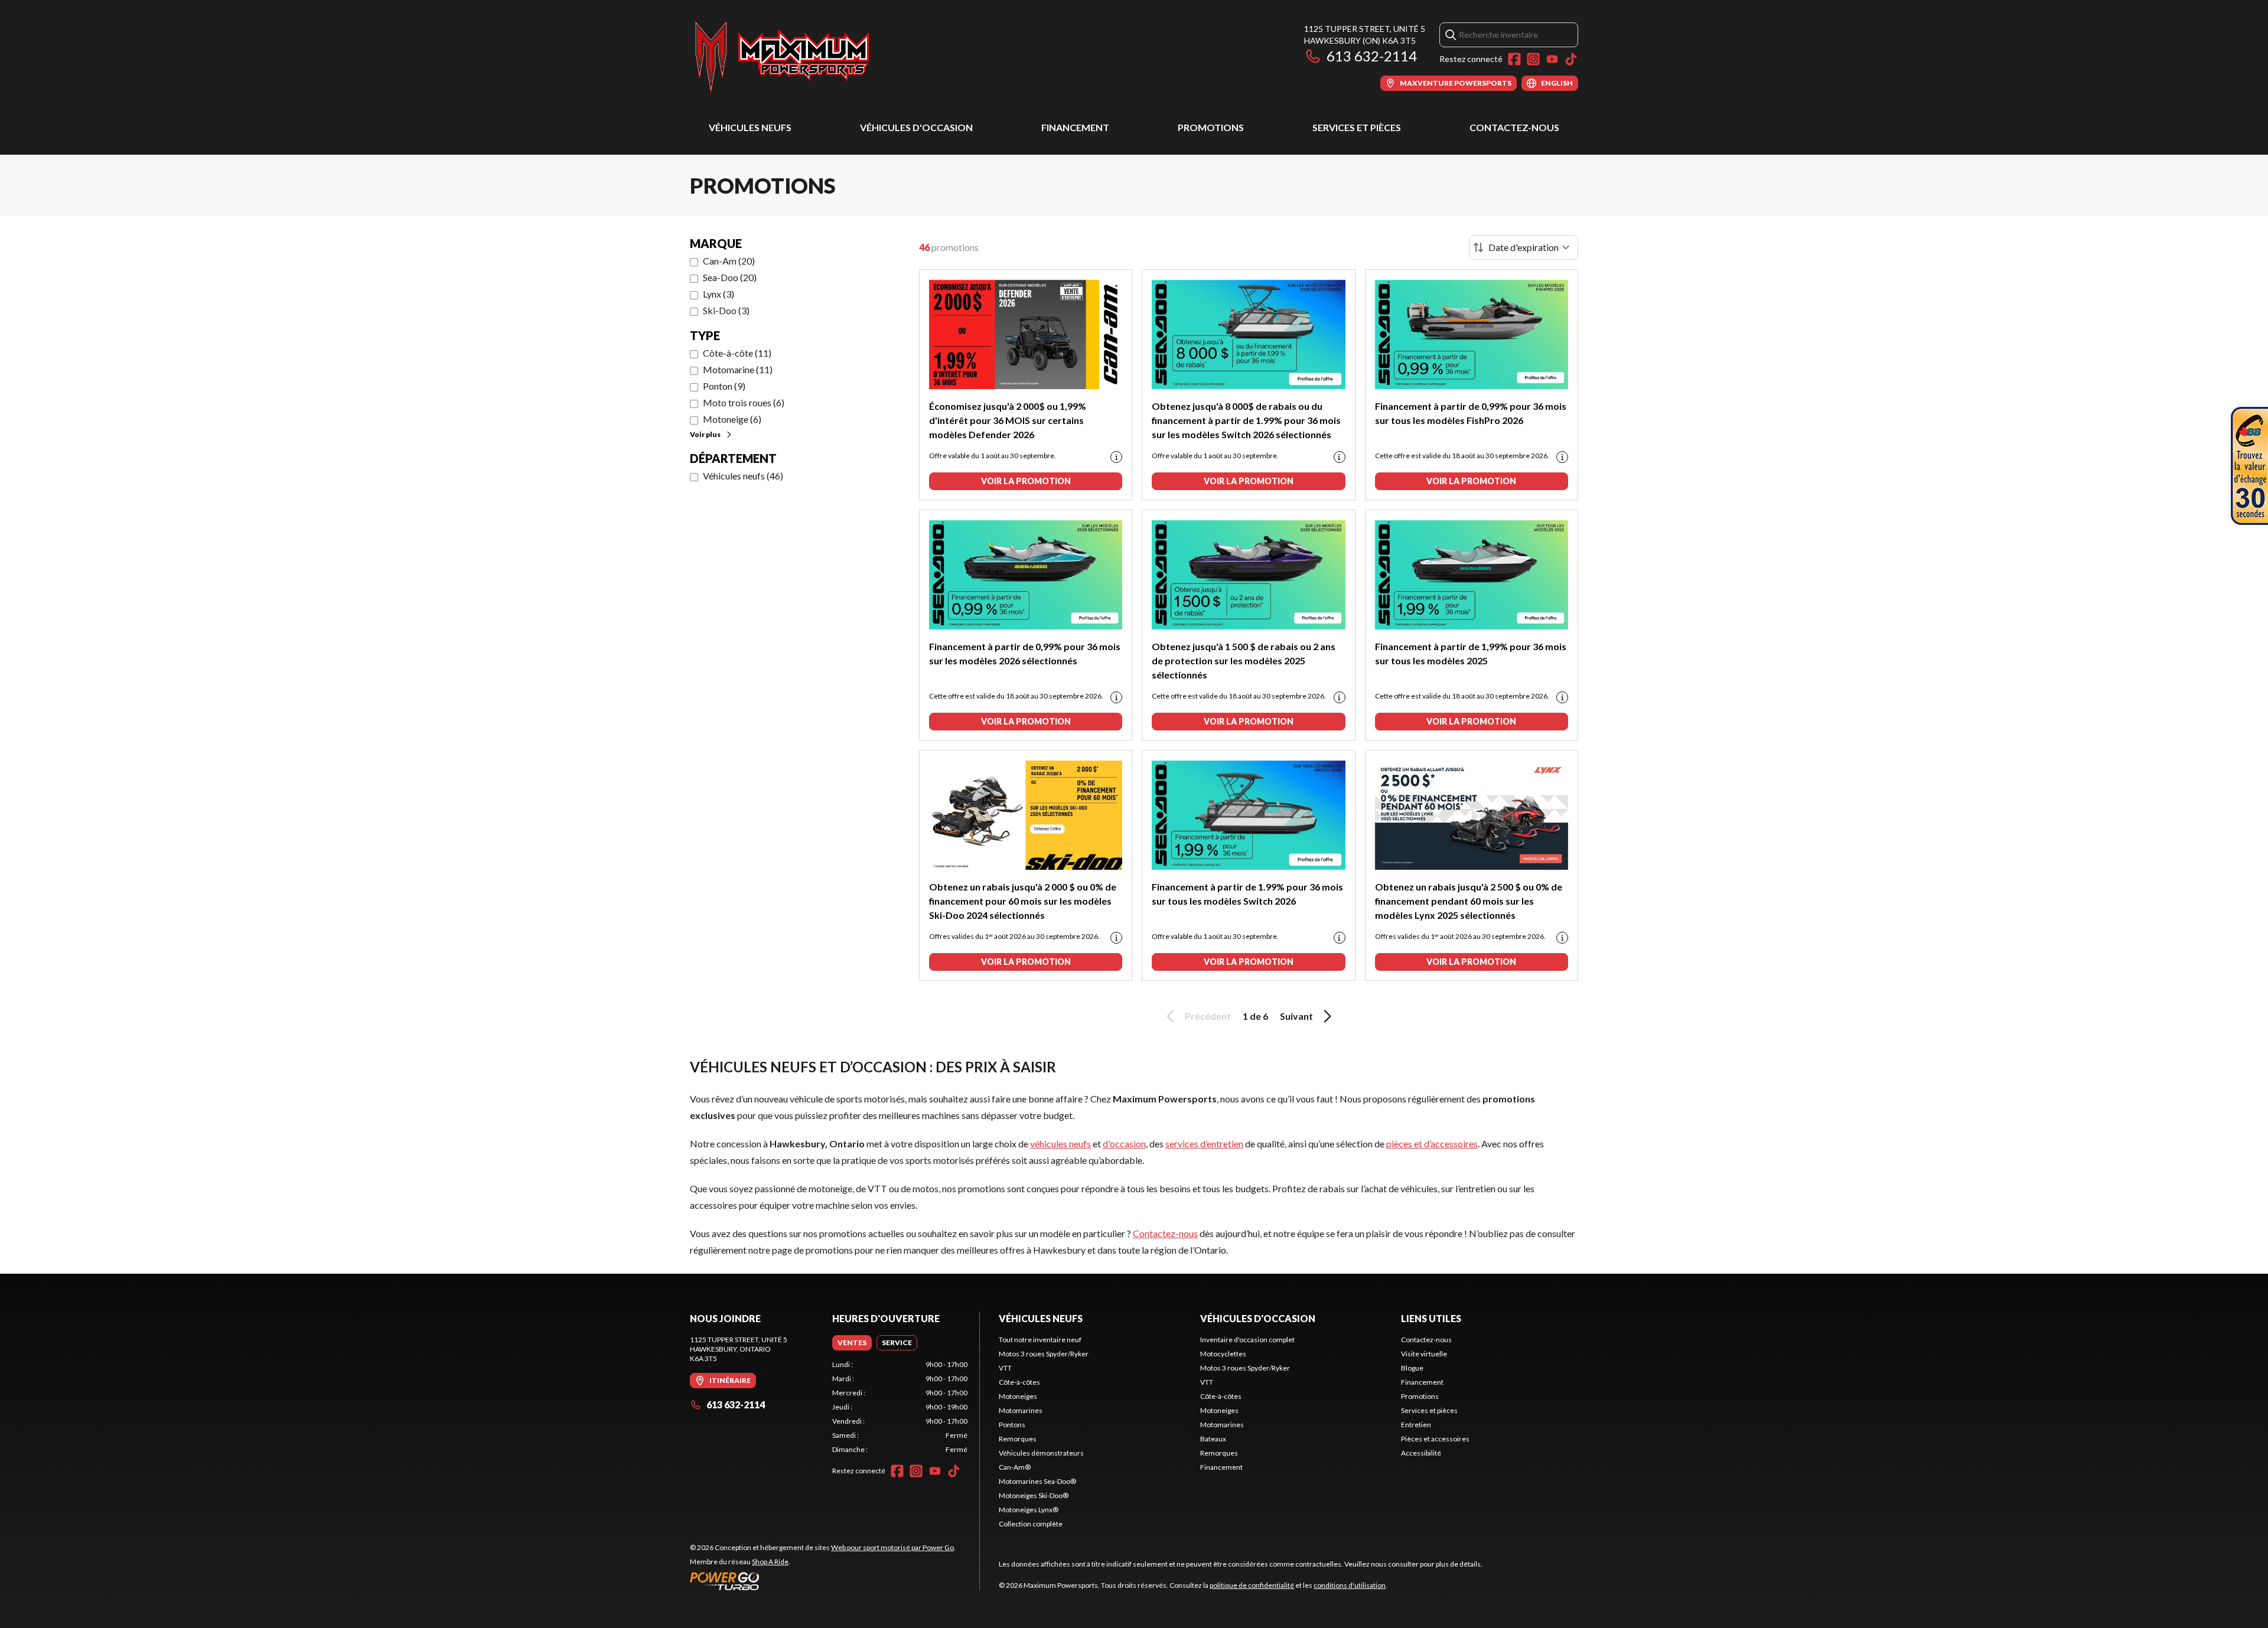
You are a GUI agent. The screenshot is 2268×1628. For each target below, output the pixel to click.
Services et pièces (1357, 127)
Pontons (1012, 1425)
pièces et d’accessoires (1432, 1143)
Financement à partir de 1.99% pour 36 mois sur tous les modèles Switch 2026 (1247, 894)
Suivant (1296, 1016)
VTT (1005, 1368)
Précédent (1208, 1016)
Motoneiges (1018, 1396)
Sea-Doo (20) (730, 277)
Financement (1075, 127)
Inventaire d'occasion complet (1247, 1340)
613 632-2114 (1372, 56)
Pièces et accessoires (1435, 1439)
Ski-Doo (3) (726, 310)
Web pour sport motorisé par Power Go (892, 1547)
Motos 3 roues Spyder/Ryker (1044, 1354)
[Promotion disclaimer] (1116, 457)
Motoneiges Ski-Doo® (1034, 1495)
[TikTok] (1571, 59)
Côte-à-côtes (1019, 1382)
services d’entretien (1204, 1143)
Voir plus (705, 434)
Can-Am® (1015, 1467)
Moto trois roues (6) (744, 402)
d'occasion (1124, 1143)
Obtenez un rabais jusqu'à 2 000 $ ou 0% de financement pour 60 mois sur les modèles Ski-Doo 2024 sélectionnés (1023, 901)
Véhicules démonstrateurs (1041, 1453)
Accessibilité (1421, 1453)
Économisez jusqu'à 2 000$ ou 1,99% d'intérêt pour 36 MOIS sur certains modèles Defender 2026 (1008, 420)
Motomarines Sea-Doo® (1037, 1481)
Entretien (1416, 1425)
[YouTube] (1552, 59)
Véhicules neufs (750, 127)
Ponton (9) (724, 386)
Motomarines (1021, 1410)
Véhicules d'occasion (916, 127)
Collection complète (1031, 1524)
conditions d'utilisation (1350, 1585)
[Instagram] (1533, 59)
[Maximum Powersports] (782, 57)
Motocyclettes (1223, 1354)
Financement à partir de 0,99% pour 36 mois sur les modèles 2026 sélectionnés (1025, 653)
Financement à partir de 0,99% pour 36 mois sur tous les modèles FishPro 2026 (1471, 413)
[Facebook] (1514, 59)
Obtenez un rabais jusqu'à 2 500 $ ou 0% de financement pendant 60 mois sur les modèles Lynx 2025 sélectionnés (1469, 901)
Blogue (1412, 1368)
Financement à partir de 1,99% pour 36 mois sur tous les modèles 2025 (1471, 653)
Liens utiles (1431, 1318)
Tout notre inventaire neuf (1040, 1340)
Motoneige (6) (732, 419)
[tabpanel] (900, 1407)
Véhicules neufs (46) (743, 476)
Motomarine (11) (738, 369)
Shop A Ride (770, 1562)
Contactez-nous (1514, 127)
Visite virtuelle (1424, 1354)
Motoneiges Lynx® (1029, 1510)
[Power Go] (823, 1581)
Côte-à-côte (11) (737, 353)
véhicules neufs (1060, 1143)
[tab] (852, 1343)
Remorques (1018, 1439)
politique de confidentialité (1252, 1585)
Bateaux (1213, 1439)
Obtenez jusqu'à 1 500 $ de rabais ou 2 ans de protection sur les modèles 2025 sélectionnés (1244, 660)
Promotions (1211, 127)
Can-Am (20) (729, 261)
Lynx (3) (718, 294)
